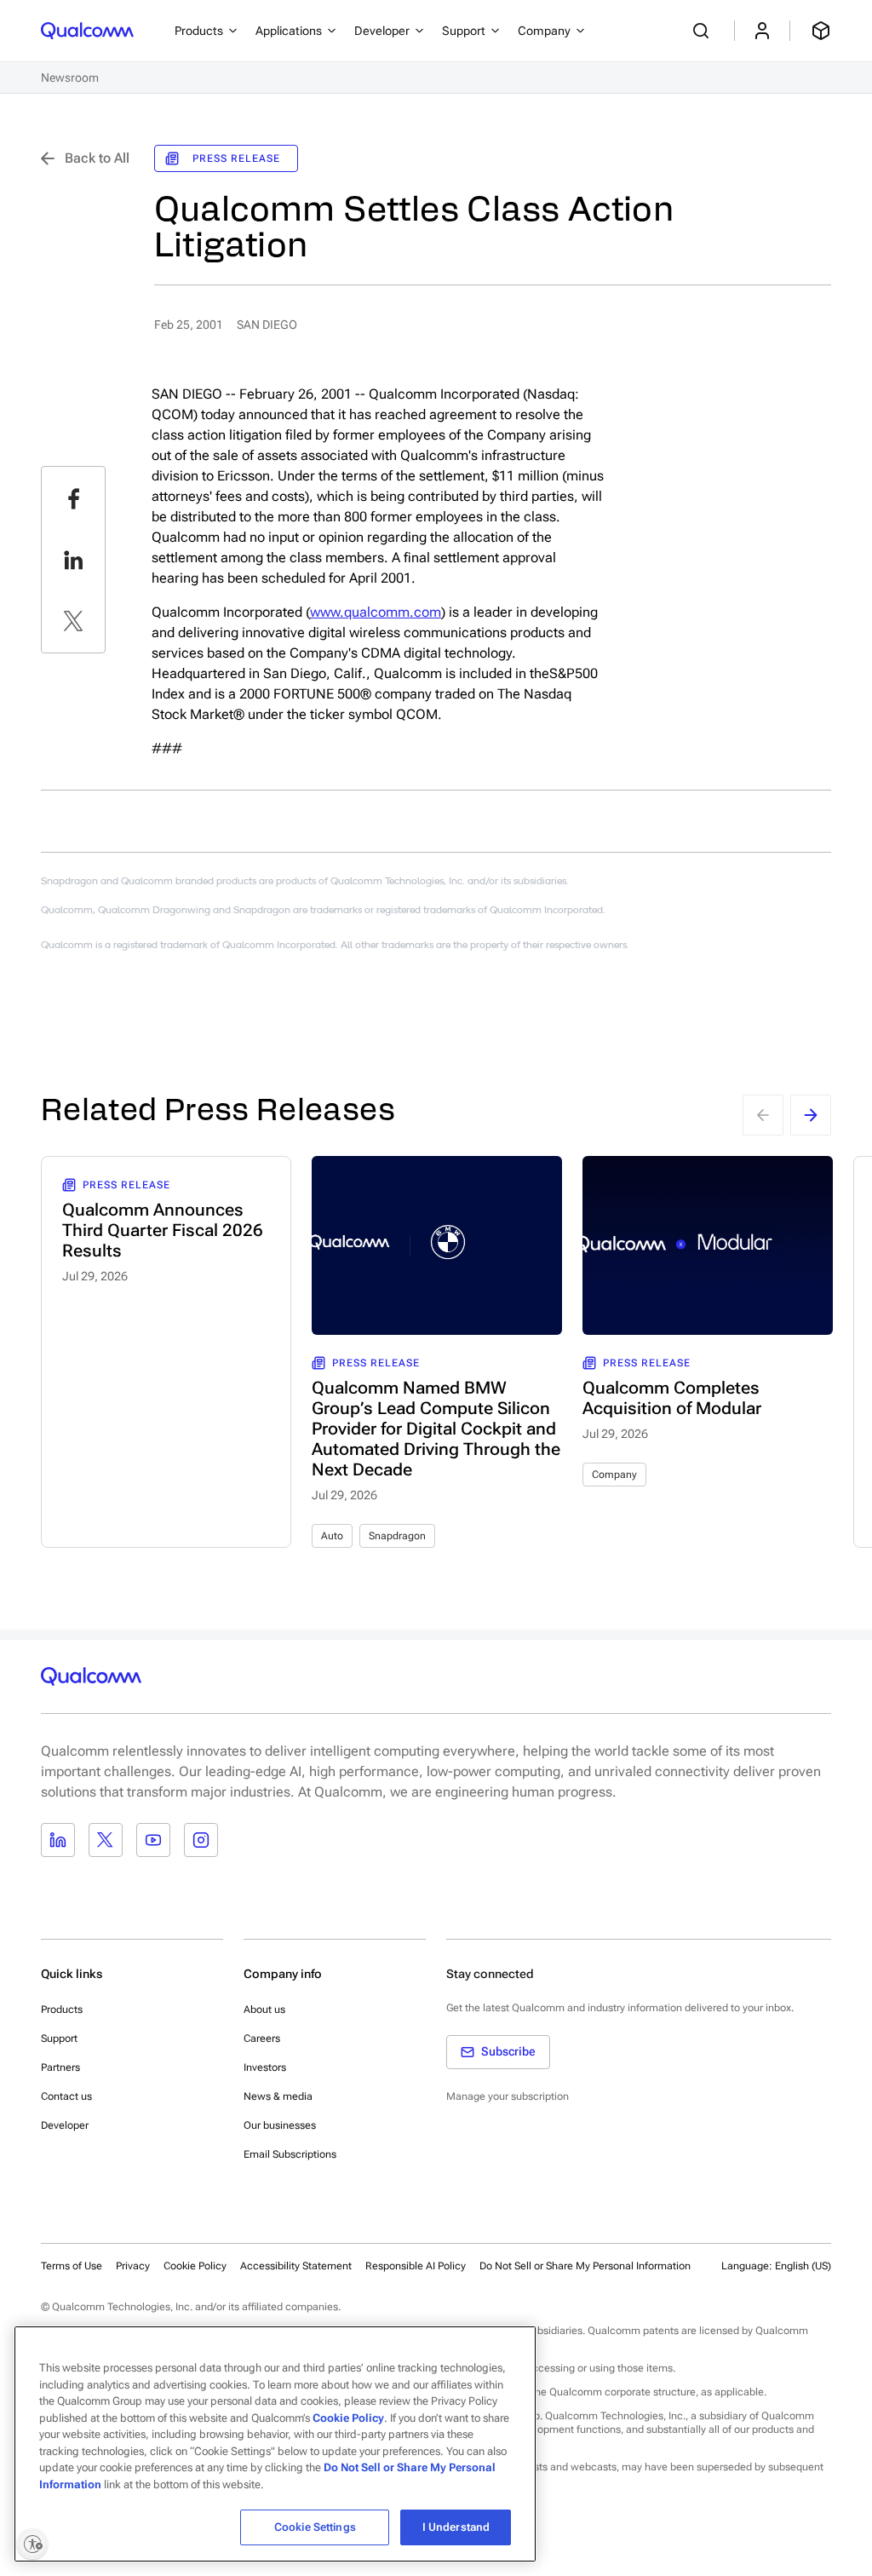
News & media (278, 2096)
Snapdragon (397, 1536)
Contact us (66, 2096)
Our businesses (280, 2125)
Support (59, 2038)
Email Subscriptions (290, 2154)
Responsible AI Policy (416, 2266)
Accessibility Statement (296, 2266)
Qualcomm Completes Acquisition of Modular (672, 1398)
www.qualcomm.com (376, 612)
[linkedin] (73, 560)
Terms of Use (72, 2266)
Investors (265, 2067)
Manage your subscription (508, 2096)
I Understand (456, 2527)
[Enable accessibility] (32, 2544)
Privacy (133, 2266)
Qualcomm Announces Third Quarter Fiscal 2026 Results (163, 1230)
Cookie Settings (315, 2527)
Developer (65, 2125)
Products (62, 2010)
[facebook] (73, 498)
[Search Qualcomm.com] (703, 31)
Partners (60, 2067)
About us (264, 2010)
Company (614, 1475)
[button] (585, 2265)
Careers (262, 2038)
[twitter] (73, 621)
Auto (332, 1536)
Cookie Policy (195, 2266)
